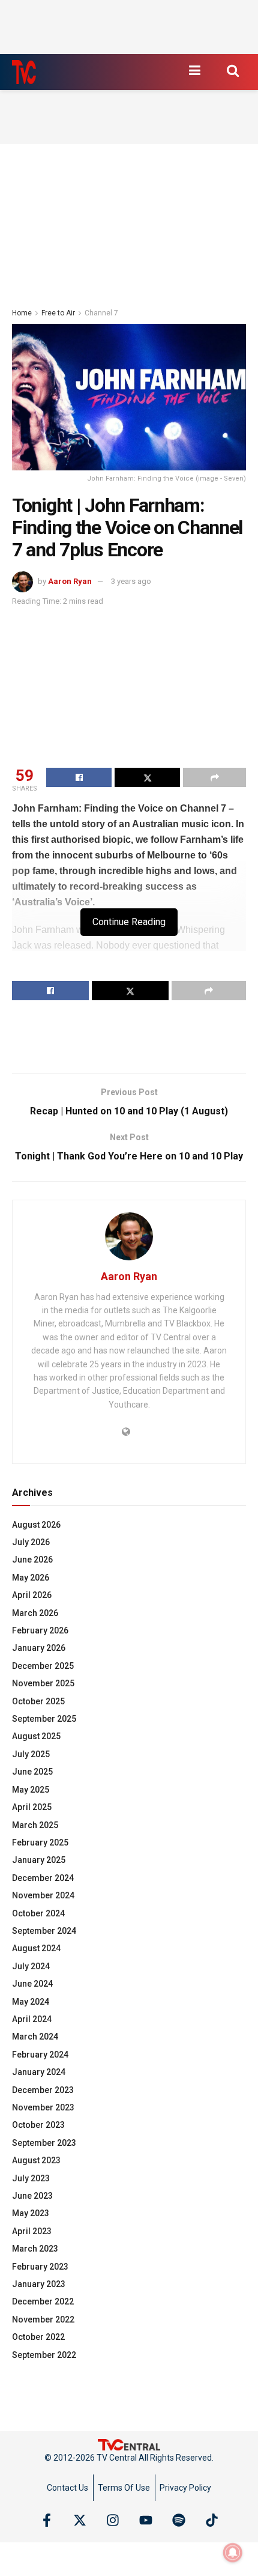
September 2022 (44, 2355)
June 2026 (32, 1560)
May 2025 (31, 1790)
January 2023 (39, 2284)
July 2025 (31, 1754)
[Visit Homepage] (24, 72)
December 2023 (43, 2090)
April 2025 (32, 1807)
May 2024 (31, 2002)
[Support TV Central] (129, 2444)
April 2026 (32, 1595)
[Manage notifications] (233, 2553)
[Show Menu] (194, 70)
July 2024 (31, 1966)
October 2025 (38, 1701)
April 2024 (32, 2019)
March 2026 (35, 1613)
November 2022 (43, 2319)
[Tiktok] (212, 2520)
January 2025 (39, 1860)
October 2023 (38, 2125)
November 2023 (43, 2107)
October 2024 (38, 1913)
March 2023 (35, 2249)
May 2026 (31, 1578)
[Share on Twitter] (147, 777)
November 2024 (43, 1895)
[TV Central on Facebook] (47, 2520)
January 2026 (39, 1648)
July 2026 (31, 1542)
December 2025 (43, 1666)
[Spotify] (179, 2520)
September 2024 (44, 1931)
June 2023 (32, 2196)
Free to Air (58, 313)
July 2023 (31, 2178)
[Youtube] (146, 2520)
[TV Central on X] (80, 2520)
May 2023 (31, 2213)
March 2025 (35, 1825)
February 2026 (40, 1630)
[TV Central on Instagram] (113, 2520)
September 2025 (44, 1719)
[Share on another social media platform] (214, 777)
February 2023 (40, 2267)
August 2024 (36, 1948)
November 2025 (43, 1683)
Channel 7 (101, 313)
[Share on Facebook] (79, 777)
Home (22, 313)
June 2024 (32, 1984)
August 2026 (36, 1525)
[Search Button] (233, 70)
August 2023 (36, 2160)
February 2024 (40, 2055)
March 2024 (35, 2037)
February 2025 (40, 1842)
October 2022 (38, 2337)
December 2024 (43, 1878)
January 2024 (39, 2072)
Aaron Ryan (70, 581)
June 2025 (32, 1772)
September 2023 (44, 2143)
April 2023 (32, 2231)
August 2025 (36, 1736)
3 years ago (131, 581)
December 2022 (43, 2301)
